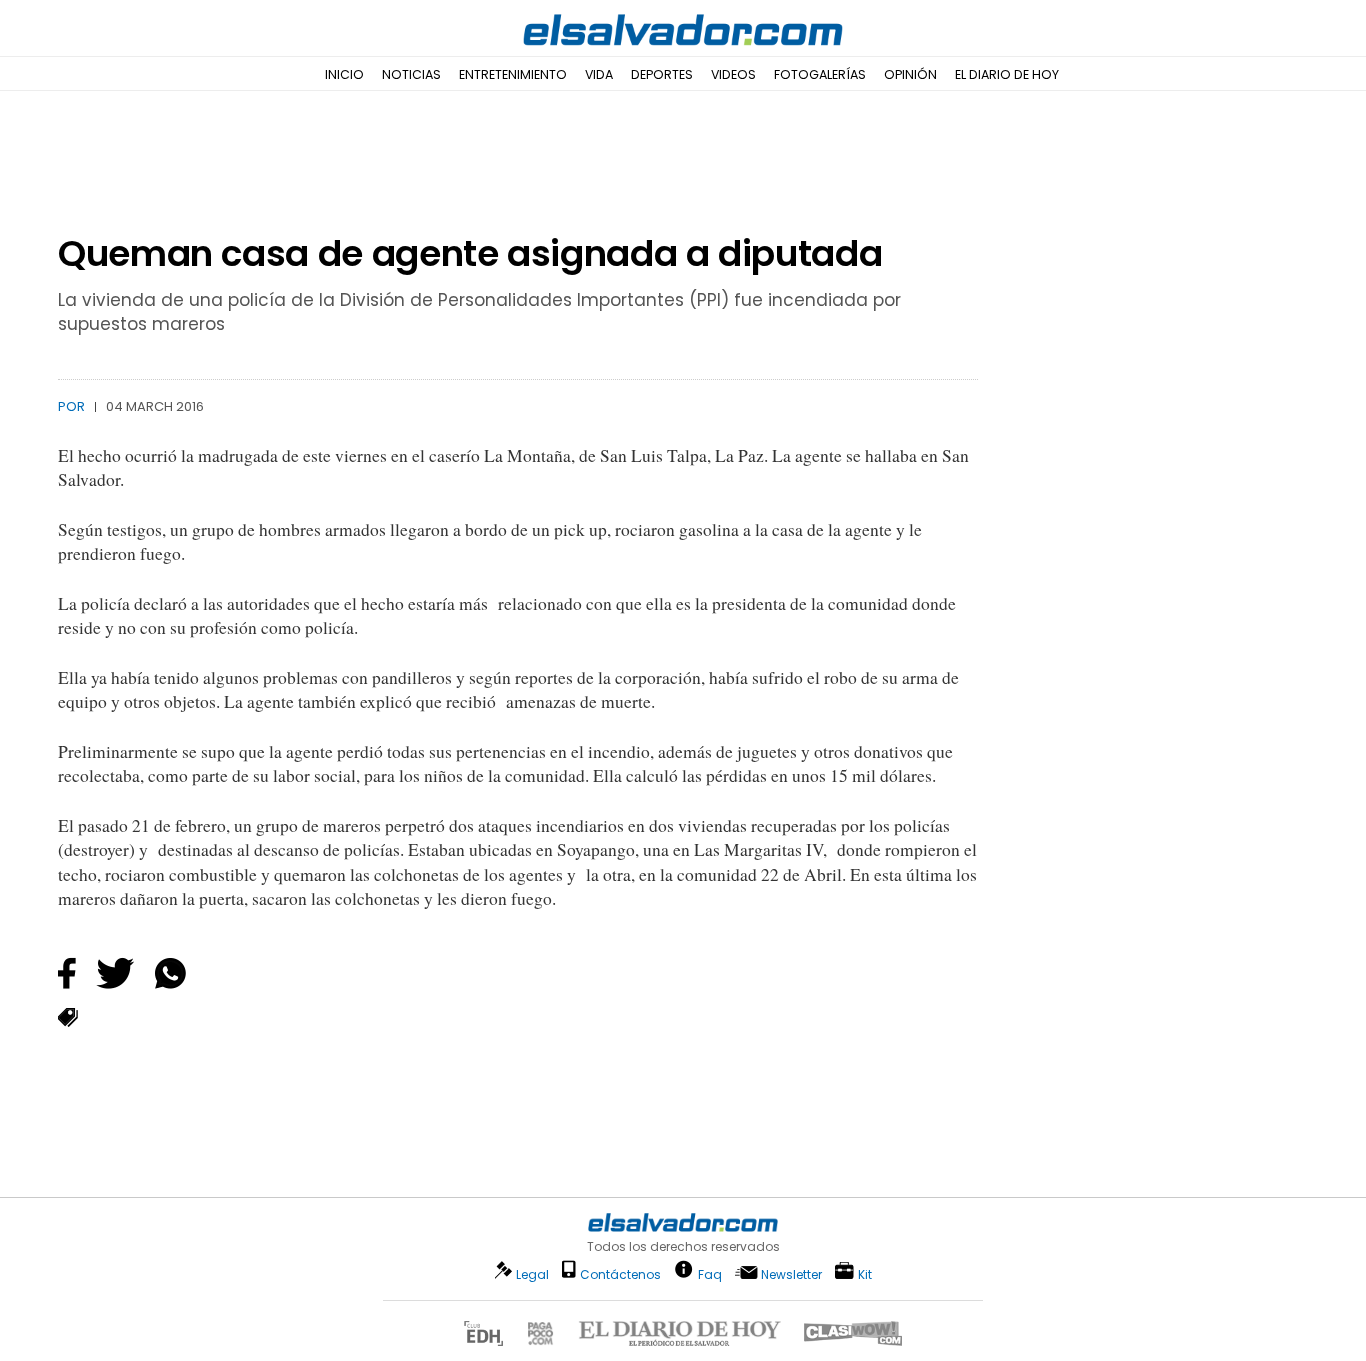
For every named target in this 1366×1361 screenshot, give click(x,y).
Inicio (344, 74)
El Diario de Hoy (1007, 74)
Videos (733, 74)
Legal (532, 1274)
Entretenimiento (513, 74)
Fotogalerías (820, 74)
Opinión (910, 74)
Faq (710, 1273)
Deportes (662, 74)
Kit (865, 1273)
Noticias (411, 74)
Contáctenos (620, 1274)
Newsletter (791, 1274)
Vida (599, 74)
